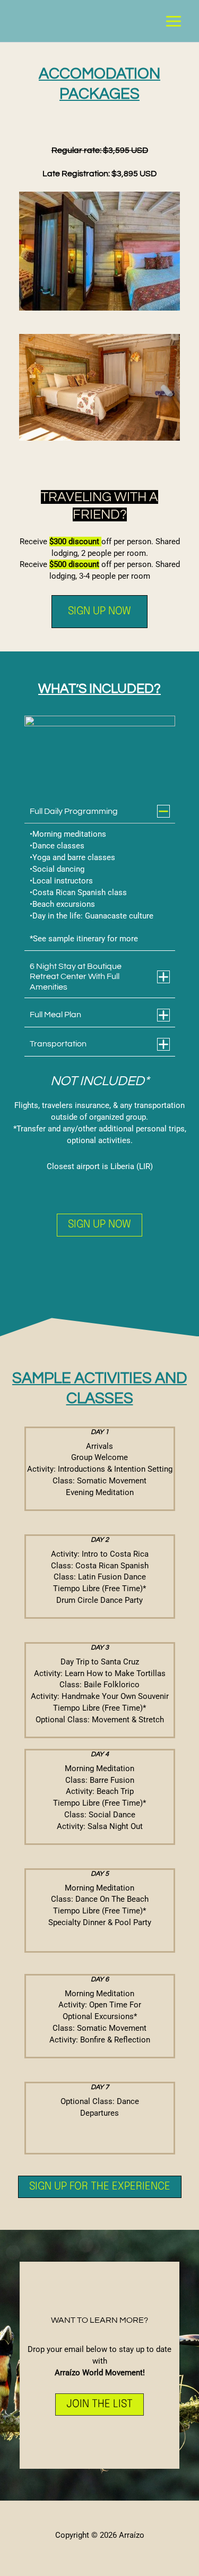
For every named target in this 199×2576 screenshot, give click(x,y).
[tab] (100, 875)
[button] (99, 612)
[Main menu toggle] (174, 21)
